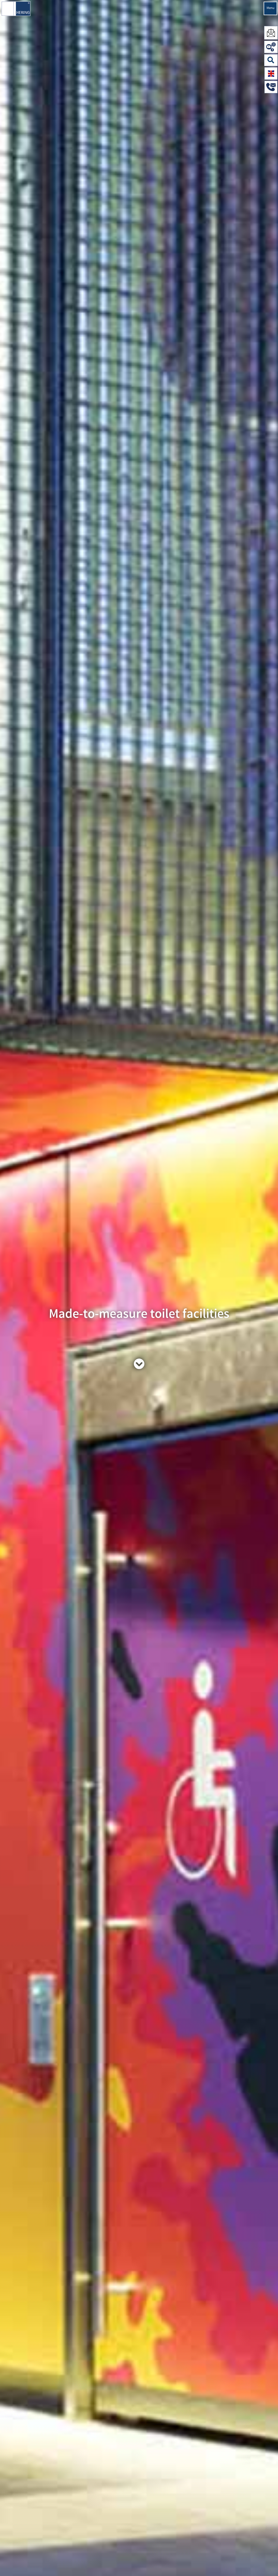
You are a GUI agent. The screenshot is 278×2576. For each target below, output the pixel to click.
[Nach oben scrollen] (268, 2564)
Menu (271, 8)
